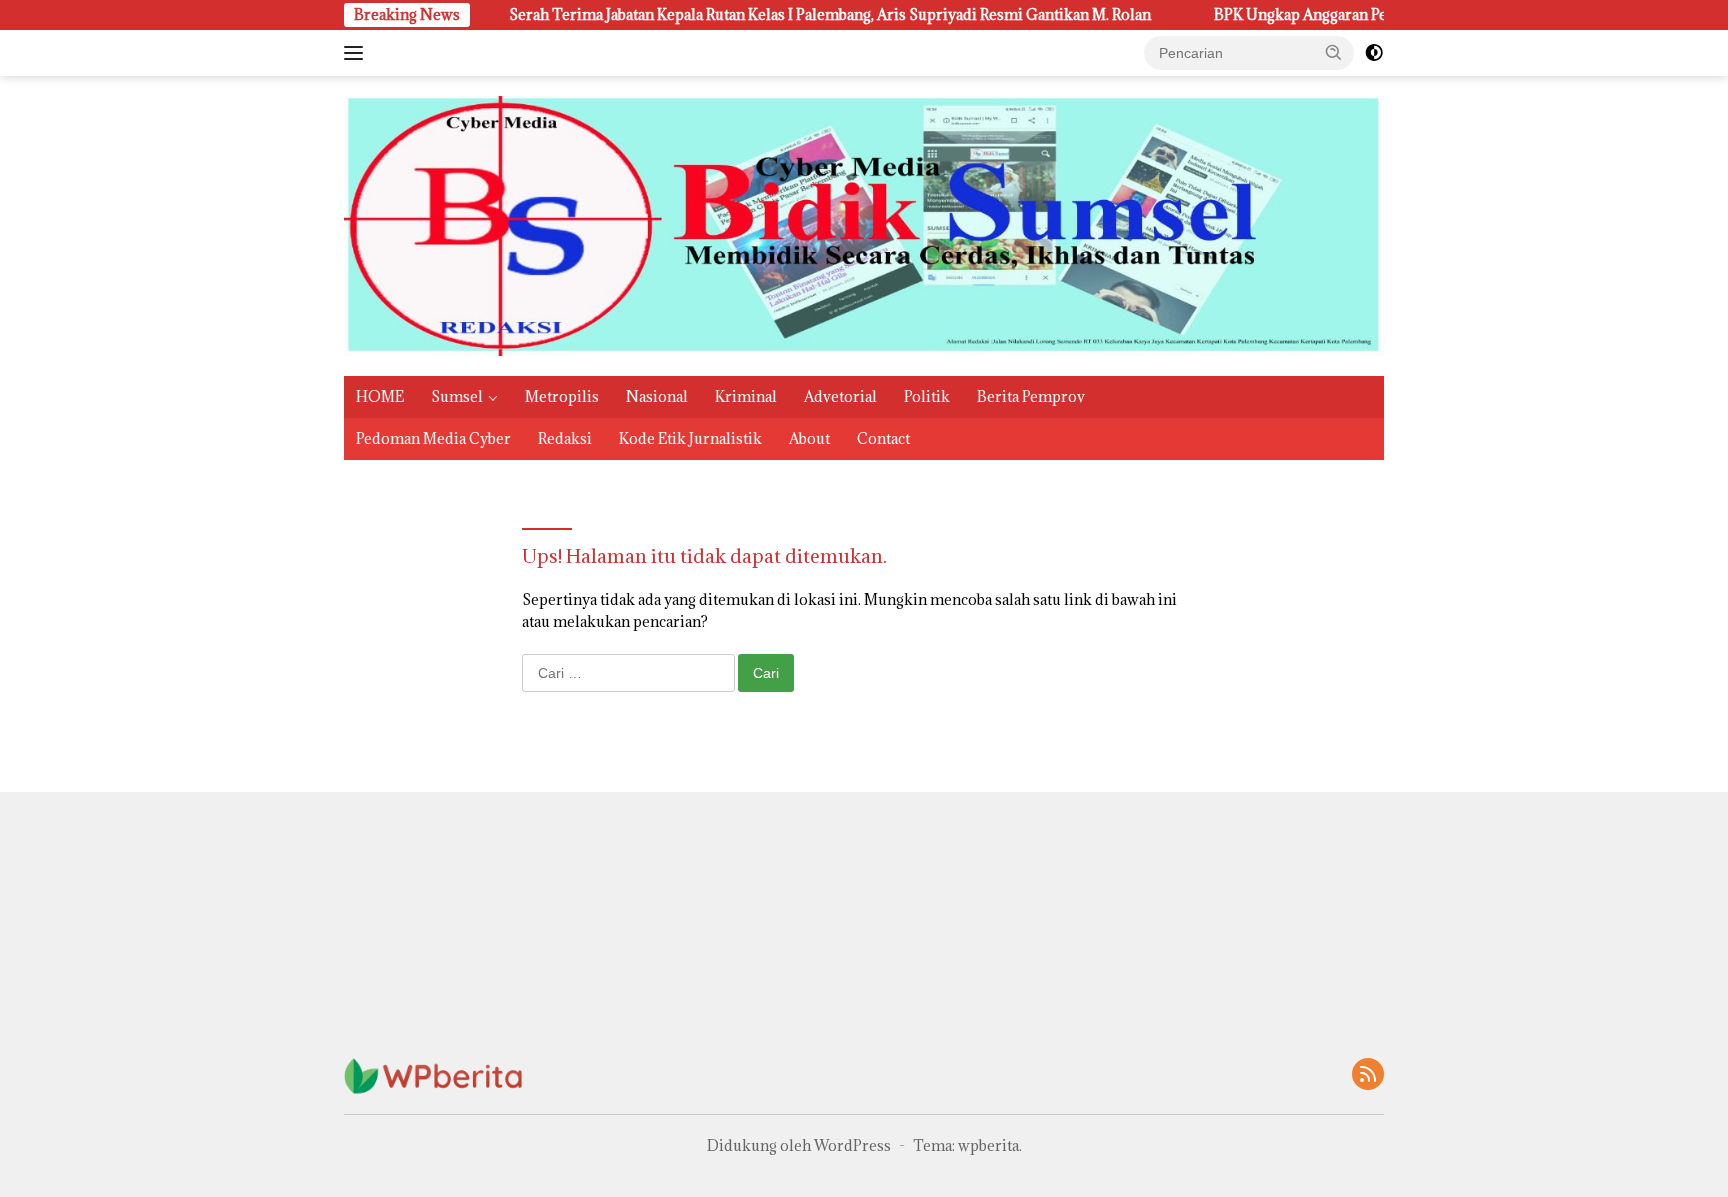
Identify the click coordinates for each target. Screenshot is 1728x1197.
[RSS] (1368, 1075)
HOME (380, 396)
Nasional (657, 396)
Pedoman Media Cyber (433, 438)
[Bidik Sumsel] (864, 224)
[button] (1334, 52)
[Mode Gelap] (1374, 53)
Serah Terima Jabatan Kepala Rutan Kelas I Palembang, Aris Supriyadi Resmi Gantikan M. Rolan (784, 15)
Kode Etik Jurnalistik (690, 438)
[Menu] (357, 53)
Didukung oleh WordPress (799, 1145)
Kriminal (746, 396)
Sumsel (457, 396)
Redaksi (565, 438)
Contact (883, 438)
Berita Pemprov (1031, 396)
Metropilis (562, 396)
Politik (927, 396)
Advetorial (840, 396)
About (809, 438)
